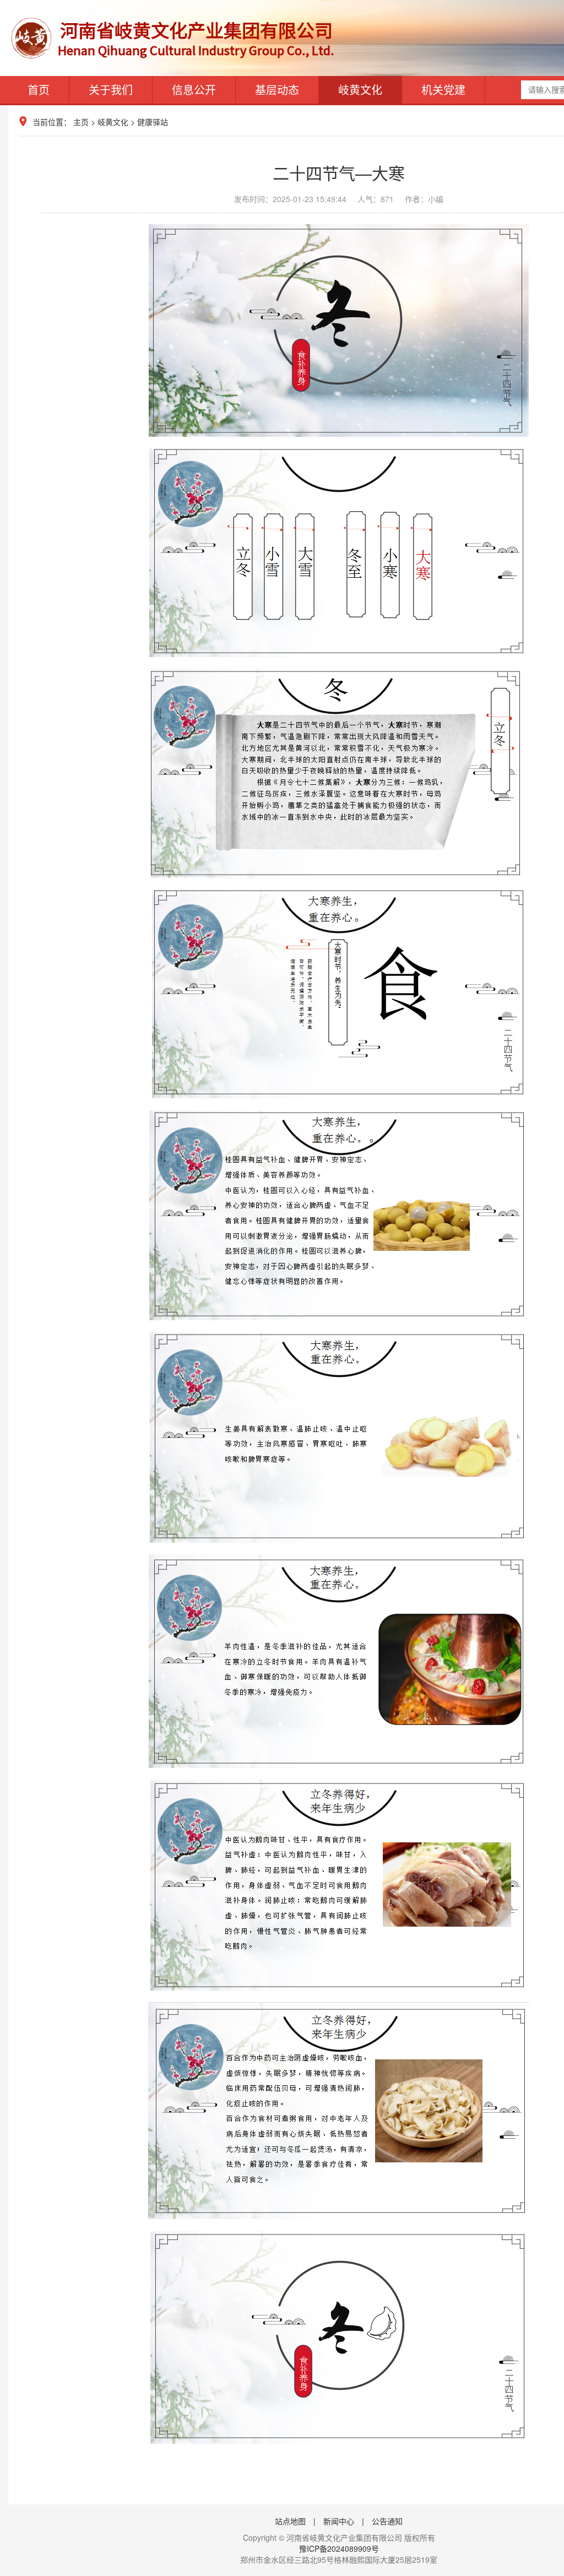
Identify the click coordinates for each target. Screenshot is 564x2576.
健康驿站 (153, 122)
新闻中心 (339, 2521)
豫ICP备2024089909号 (339, 2548)
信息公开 (194, 90)
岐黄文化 (360, 90)
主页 (81, 122)
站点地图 (290, 2521)
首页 (39, 90)
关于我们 (111, 90)
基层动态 (277, 90)
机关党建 (443, 90)
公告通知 (387, 2521)
